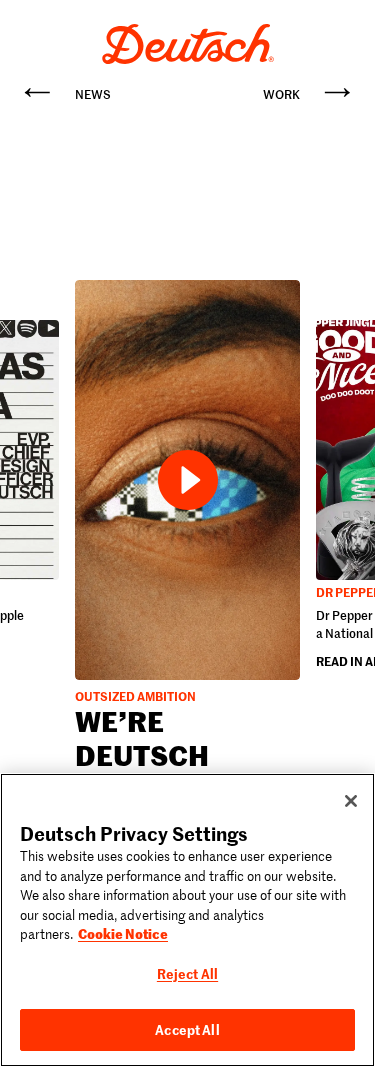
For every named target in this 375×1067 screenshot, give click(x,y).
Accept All (187, 1029)
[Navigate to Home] (188, 44)
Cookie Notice (123, 933)
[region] (187, 920)
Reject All (187, 973)
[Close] (351, 801)
